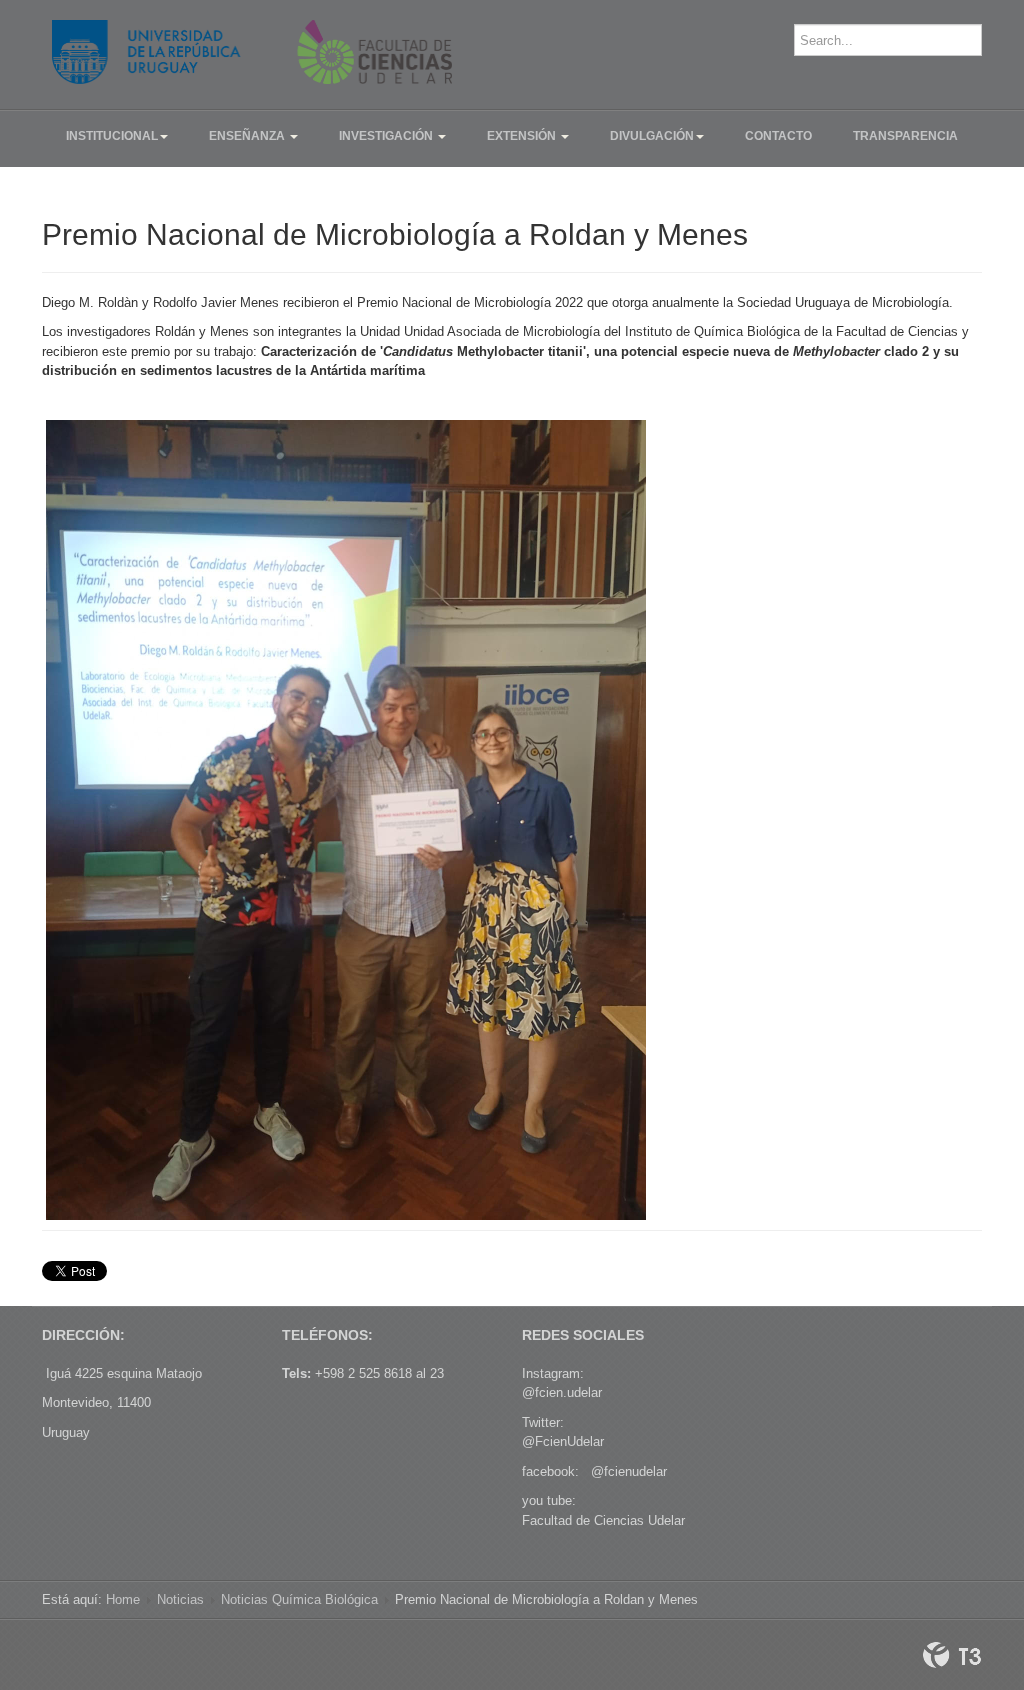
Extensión (523, 136)
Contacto (778, 136)
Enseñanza (248, 136)
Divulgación (652, 136)
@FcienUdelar (563, 1441)
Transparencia (905, 136)
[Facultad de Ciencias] (252, 52)
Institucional (112, 136)
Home (123, 1599)
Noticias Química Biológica (299, 1599)
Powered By (952, 1655)
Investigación (387, 136)
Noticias (180, 1599)
